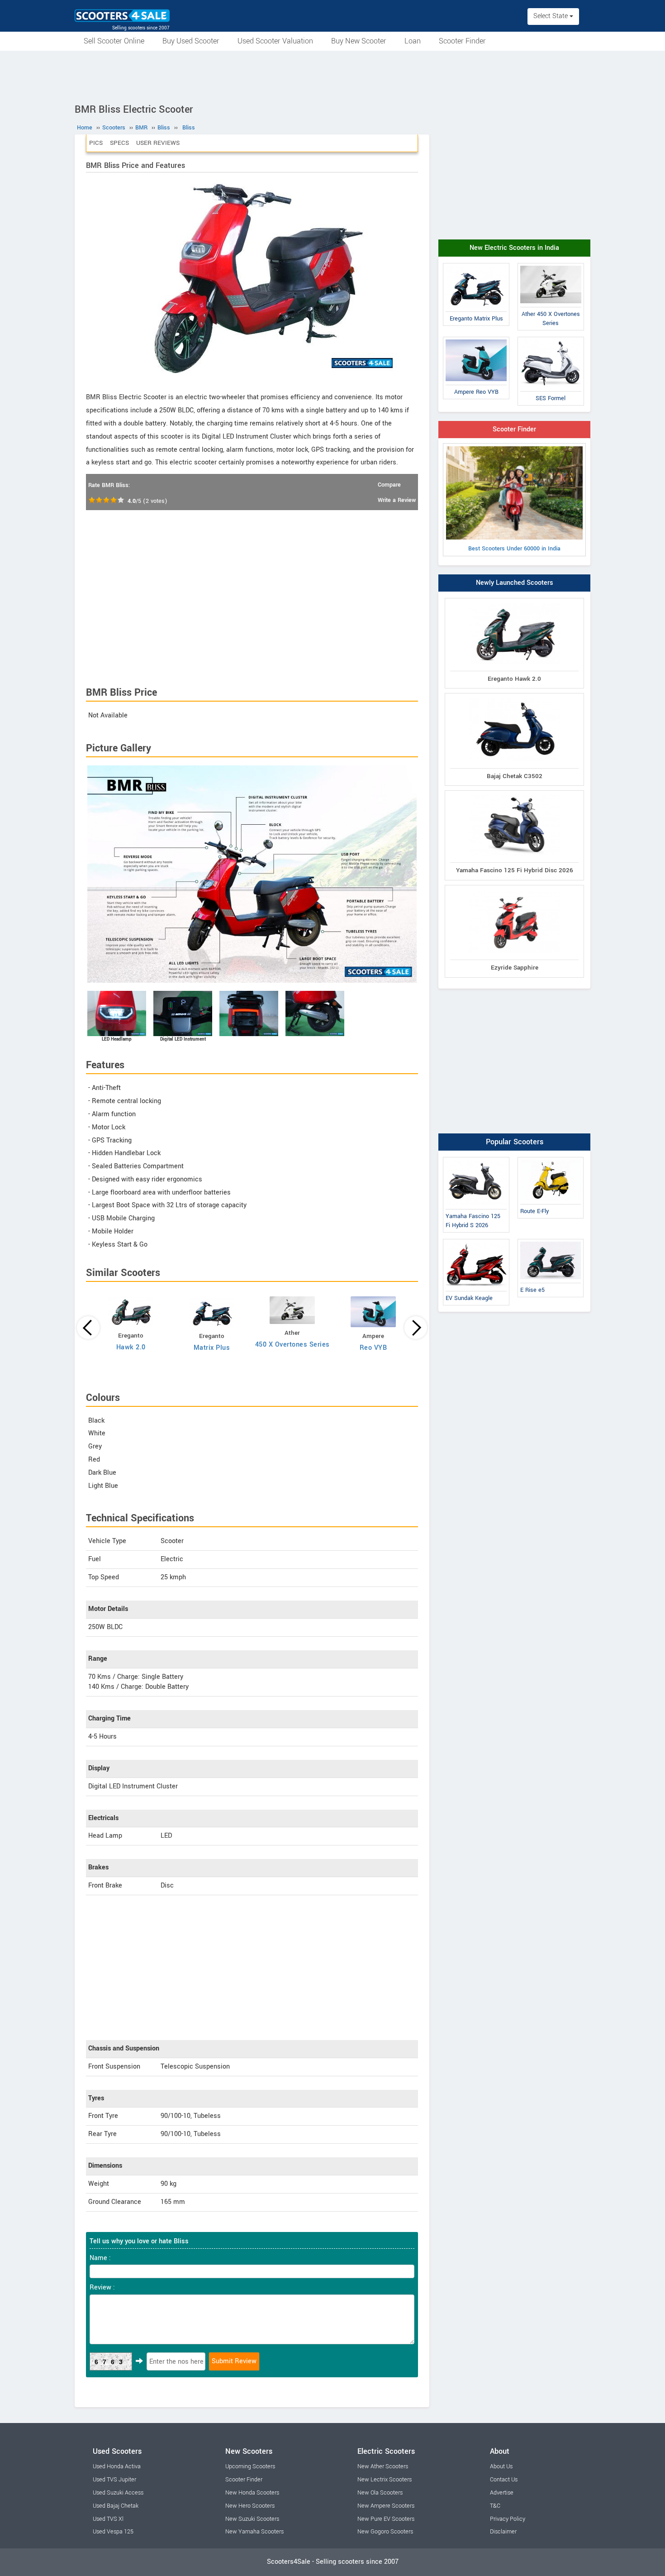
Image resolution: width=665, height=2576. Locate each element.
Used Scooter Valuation (275, 41)
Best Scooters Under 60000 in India (514, 549)
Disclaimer (503, 2532)
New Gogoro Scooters (385, 2532)
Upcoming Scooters (250, 2466)
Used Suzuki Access (118, 2493)
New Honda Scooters (252, 2493)
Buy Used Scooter (191, 41)
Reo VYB (373, 1348)
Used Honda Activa (117, 2466)
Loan (413, 41)
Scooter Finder (462, 41)
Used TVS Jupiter (114, 2480)
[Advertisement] (332, 76)
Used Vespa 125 (113, 2532)
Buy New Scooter (359, 41)
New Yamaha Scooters (254, 2532)
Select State (551, 16)
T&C (495, 2506)
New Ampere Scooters (386, 2506)
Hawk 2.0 (131, 1347)
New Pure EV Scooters (386, 2519)
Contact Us (504, 2480)
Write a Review (397, 500)
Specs (119, 143)
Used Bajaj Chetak (116, 2506)
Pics (96, 143)
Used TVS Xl (108, 2519)
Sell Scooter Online (114, 41)
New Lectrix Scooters (385, 2480)
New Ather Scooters (383, 2466)
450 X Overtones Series (292, 1345)
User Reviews (158, 143)
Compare (389, 485)
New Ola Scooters (380, 2493)
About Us (501, 2466)
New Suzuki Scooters (252, 2519)
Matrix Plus (212, 1348)
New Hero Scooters (250, 2506)
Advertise (502, 2493)
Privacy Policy (508, 2519)
